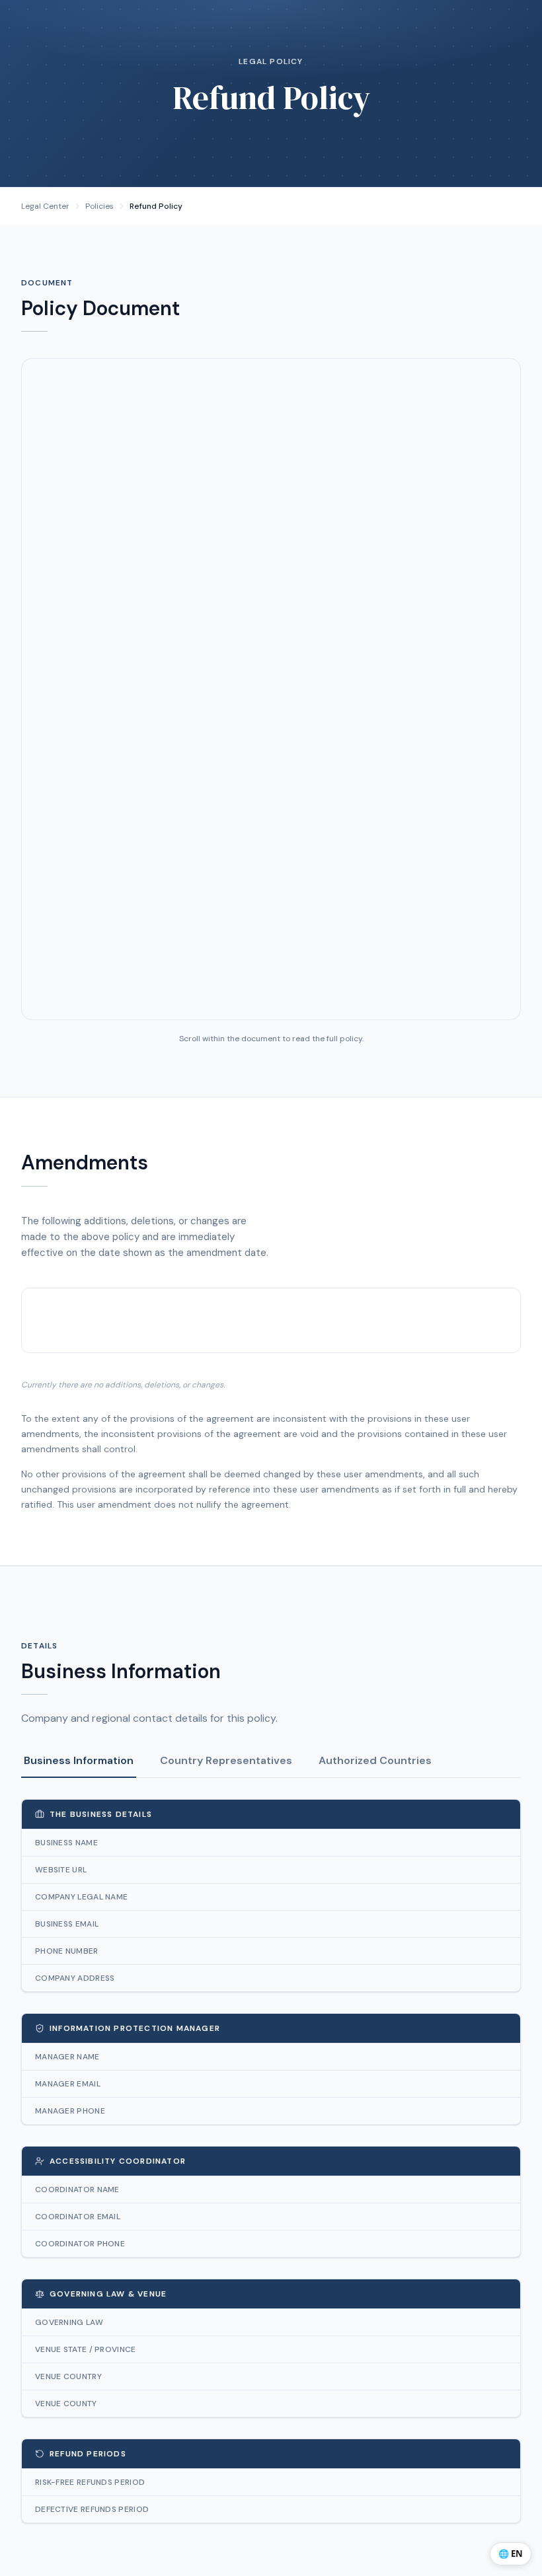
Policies (99, 206)
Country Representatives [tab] (226, 1760)
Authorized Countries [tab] (375, 1760)
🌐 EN (511, 2554)
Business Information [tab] (79, 1760)
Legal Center (45, 206)
